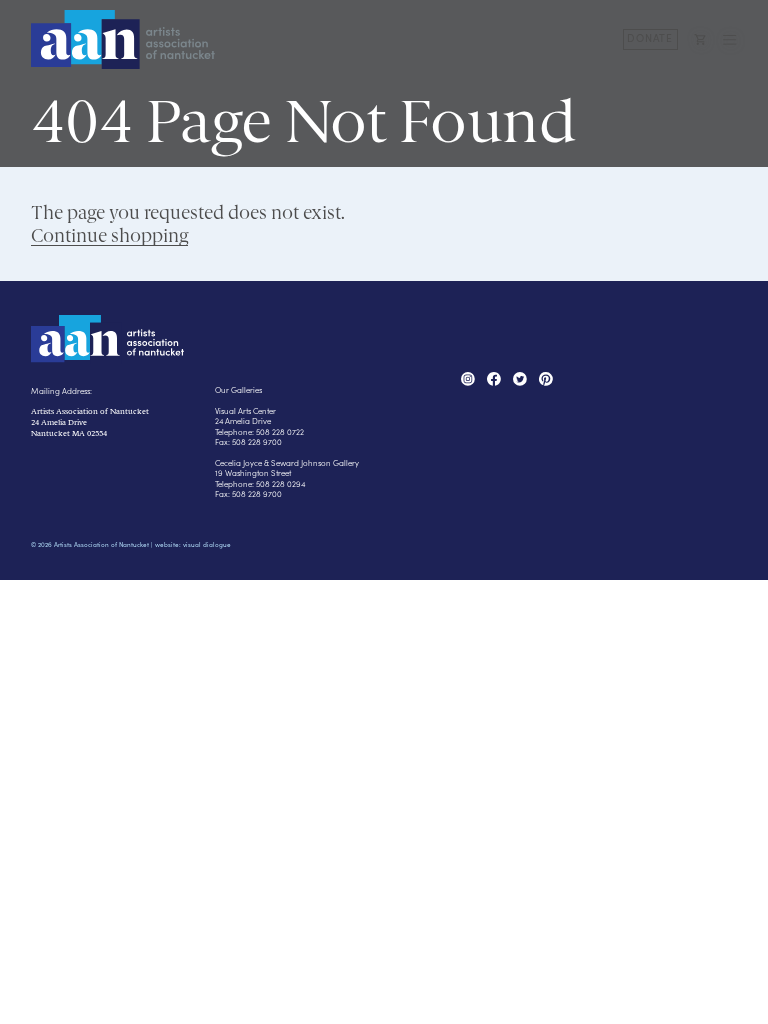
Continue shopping (109, 235)
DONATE (650, 38)
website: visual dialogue (193, 544)
